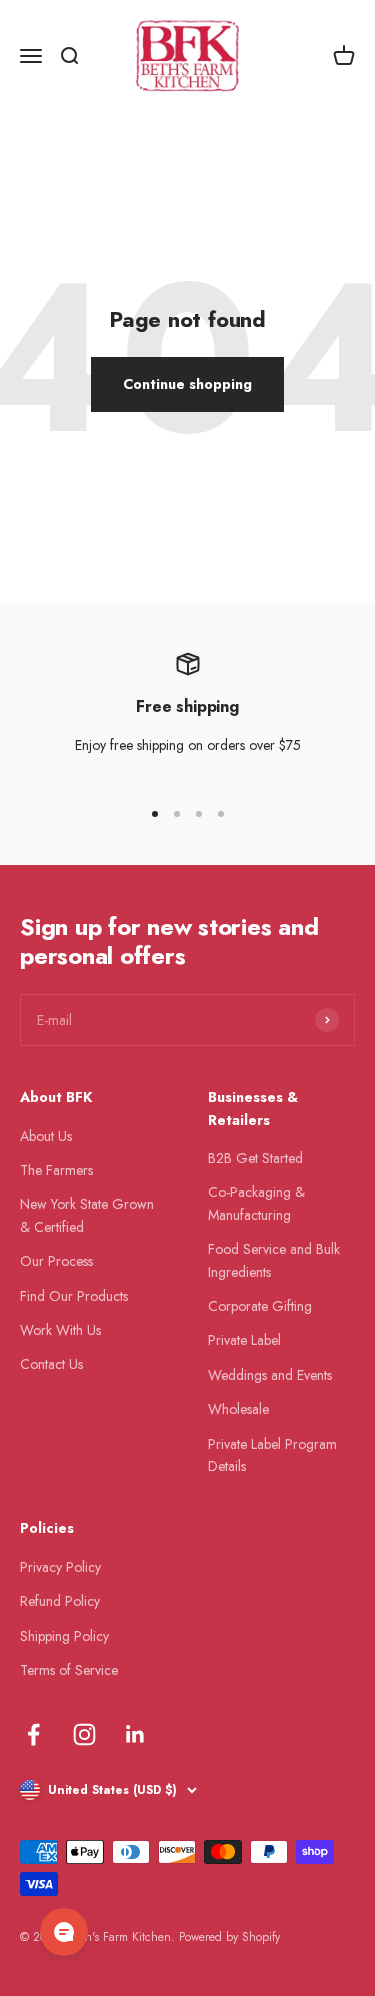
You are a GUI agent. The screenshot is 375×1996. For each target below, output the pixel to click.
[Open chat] (64, 1932)
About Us (46, 1136)
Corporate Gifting (260, 1306)
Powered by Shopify (229, 1937)
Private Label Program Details (272, 1455)
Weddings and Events (270, 1375)
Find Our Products (74, 1296)
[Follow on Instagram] (84, 1734)
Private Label (244, 1340)
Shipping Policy (64, 1636)
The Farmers (56, 1170)
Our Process (56, 1261)
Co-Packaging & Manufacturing (256, 1203)
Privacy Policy (60, 1567)
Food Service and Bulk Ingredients (274, 1260)
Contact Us (51, 1364)
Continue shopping (187, 384)
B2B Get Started (255, 1158)
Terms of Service (69, 1670)
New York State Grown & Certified (87, 1215)
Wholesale (238, 1409)
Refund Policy (60, 1601)
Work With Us (60, 1330)
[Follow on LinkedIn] (135, 1734)
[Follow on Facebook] (33, 1734)
